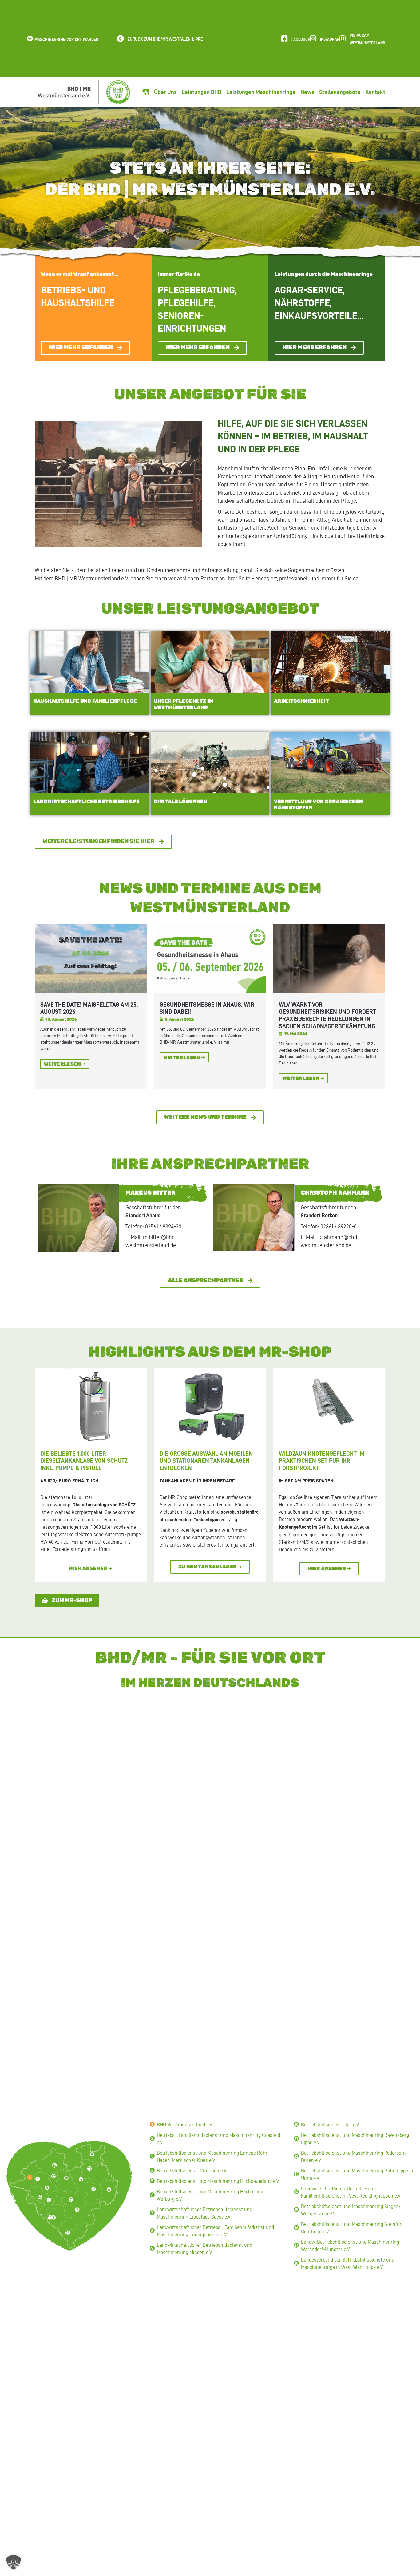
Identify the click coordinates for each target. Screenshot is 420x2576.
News (307, 92)
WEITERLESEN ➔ (65, 1064)
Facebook (301, 39)
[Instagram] (313, 39)
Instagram (330, 39)
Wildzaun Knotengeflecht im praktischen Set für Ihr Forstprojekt (322, 1461)
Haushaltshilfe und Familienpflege (85, 701)
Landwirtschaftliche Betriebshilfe (86, 802)
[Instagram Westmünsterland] (342, 39)
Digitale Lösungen (180, 802)
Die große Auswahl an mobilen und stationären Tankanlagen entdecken (206, 1461)
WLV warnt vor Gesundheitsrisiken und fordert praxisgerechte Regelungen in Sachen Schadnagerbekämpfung (327, 1015)
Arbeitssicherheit (301, 701)
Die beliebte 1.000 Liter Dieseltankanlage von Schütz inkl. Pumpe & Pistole (84, 1461)
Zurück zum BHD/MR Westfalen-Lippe (165, 39)
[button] (62, 39)
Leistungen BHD (202, 92)
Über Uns (165, 92)
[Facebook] (284, 39)
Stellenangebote (340, 92)
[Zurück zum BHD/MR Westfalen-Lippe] (120, 39)
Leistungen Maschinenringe (261, 92)
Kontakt (375, 92)
